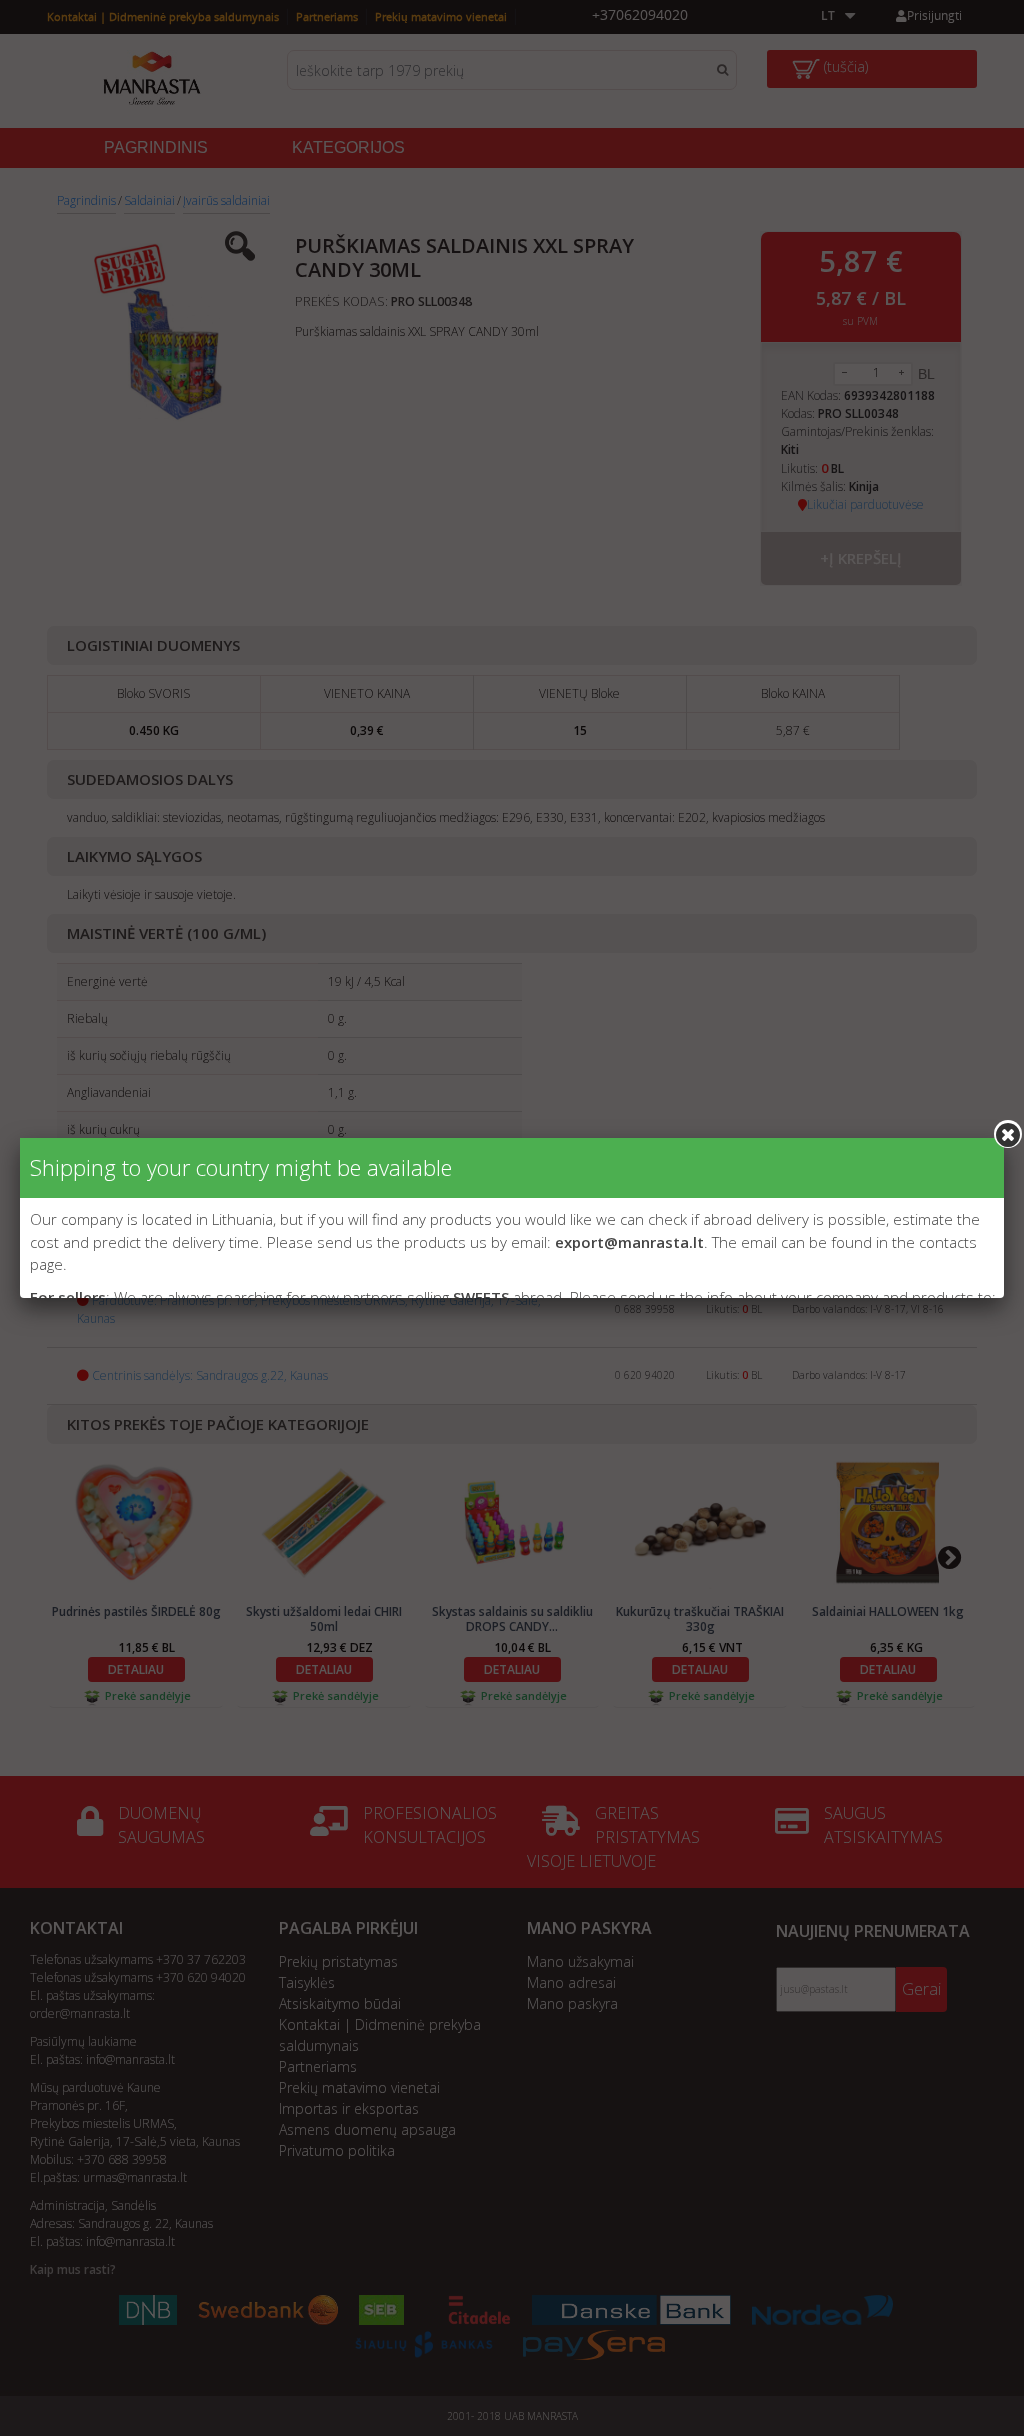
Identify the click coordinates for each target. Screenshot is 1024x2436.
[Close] (1008, 1134)
